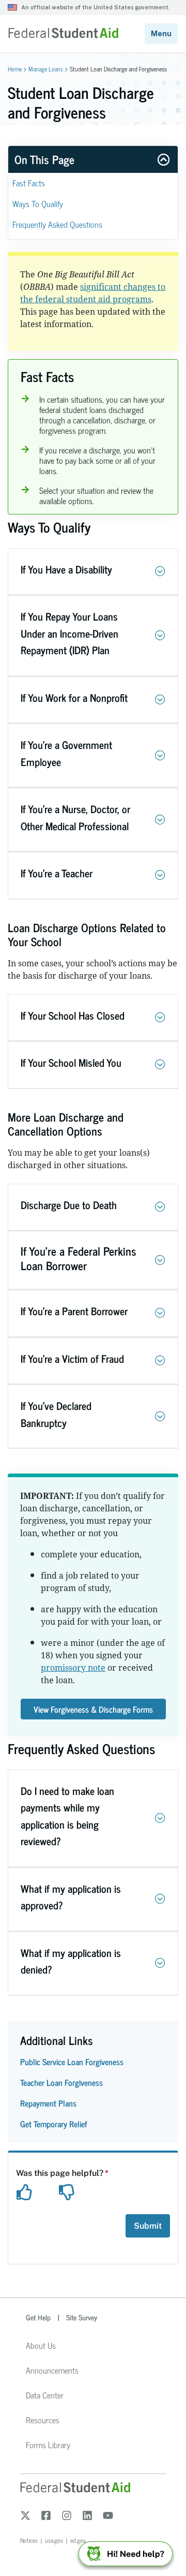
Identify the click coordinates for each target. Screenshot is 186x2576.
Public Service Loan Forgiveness (72, 2062)
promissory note (73, 1668)
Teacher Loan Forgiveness (61, 2082)
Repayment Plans (48, 2103)
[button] (160, 571)
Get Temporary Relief (54, 2124)
